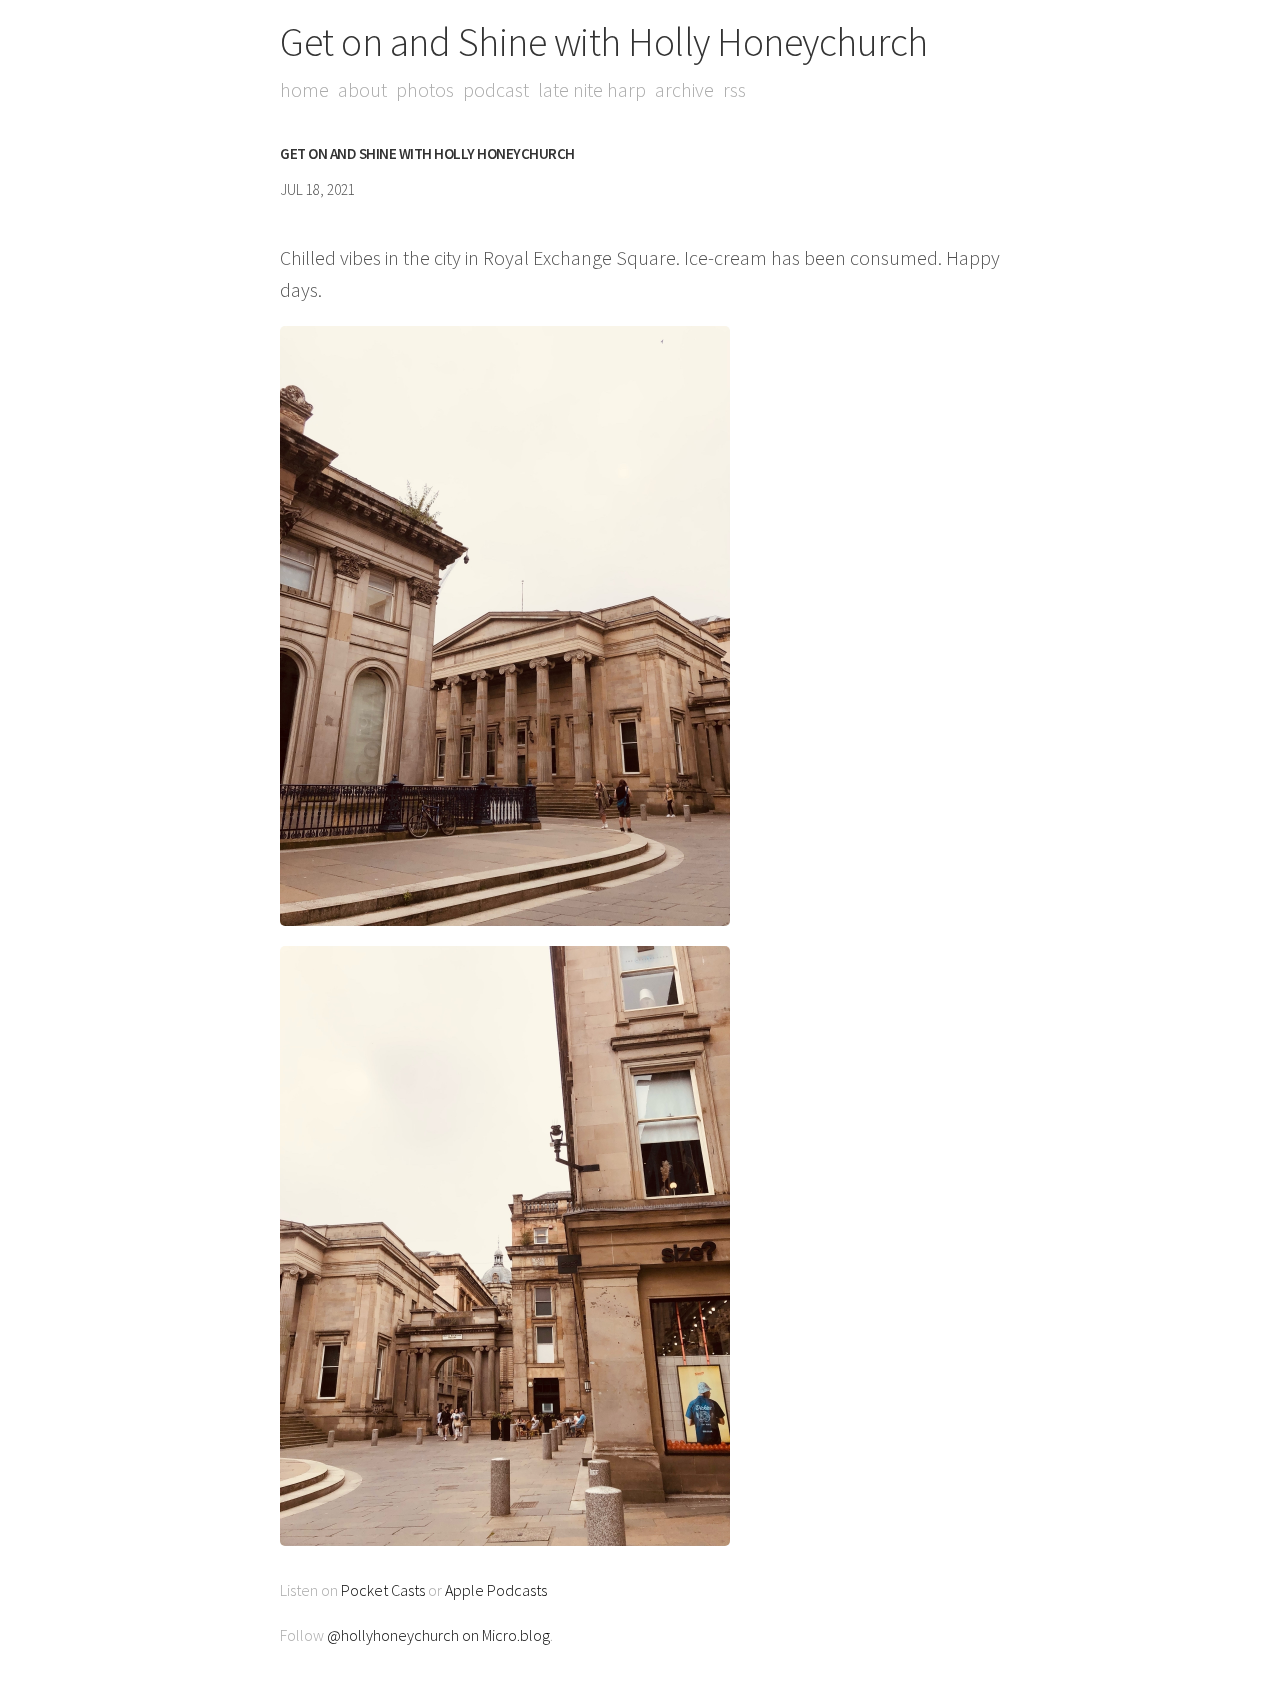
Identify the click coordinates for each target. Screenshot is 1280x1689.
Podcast (496, 89)
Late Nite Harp (592, 89)
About (362, 89)
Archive (684, 89)
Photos (425, 89)
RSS (734, 89)
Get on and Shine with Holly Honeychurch (604, 42)
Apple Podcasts (496, 1590)
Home (304, 89)
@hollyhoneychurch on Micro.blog (438, 1635)
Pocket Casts (383, 1590)
